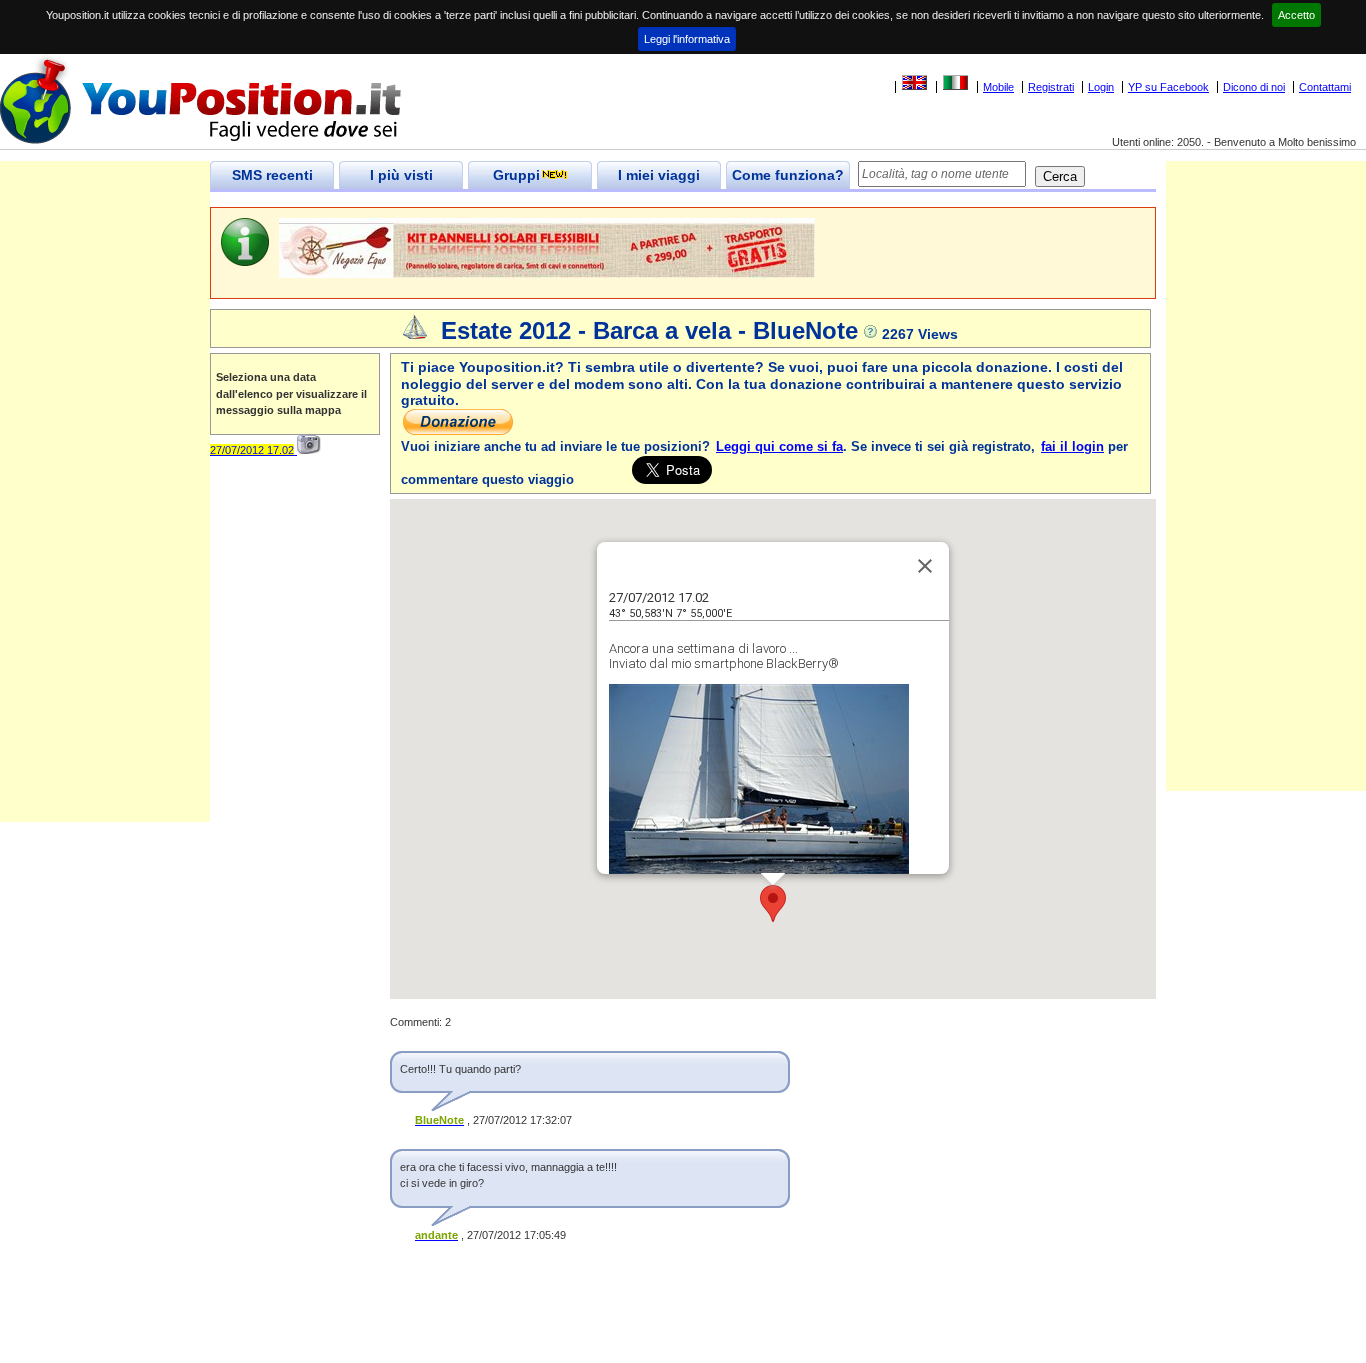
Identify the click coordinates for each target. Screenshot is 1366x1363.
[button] (773, 903)
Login (1101, 87)
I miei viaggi (659, 175)
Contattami (1325, 87)
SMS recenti (272, 175)
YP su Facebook (1168, 87)
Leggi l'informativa (687, 39)
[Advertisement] (105, 522)
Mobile (998, 87)
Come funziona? (788, 175)
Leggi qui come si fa (779, 446)
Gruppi (516, 175)
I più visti (401, 175)
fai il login (1072, 446)
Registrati (1051, 87)
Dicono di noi (1254, 87)
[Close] (925, 566)
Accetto (1296, 15)
